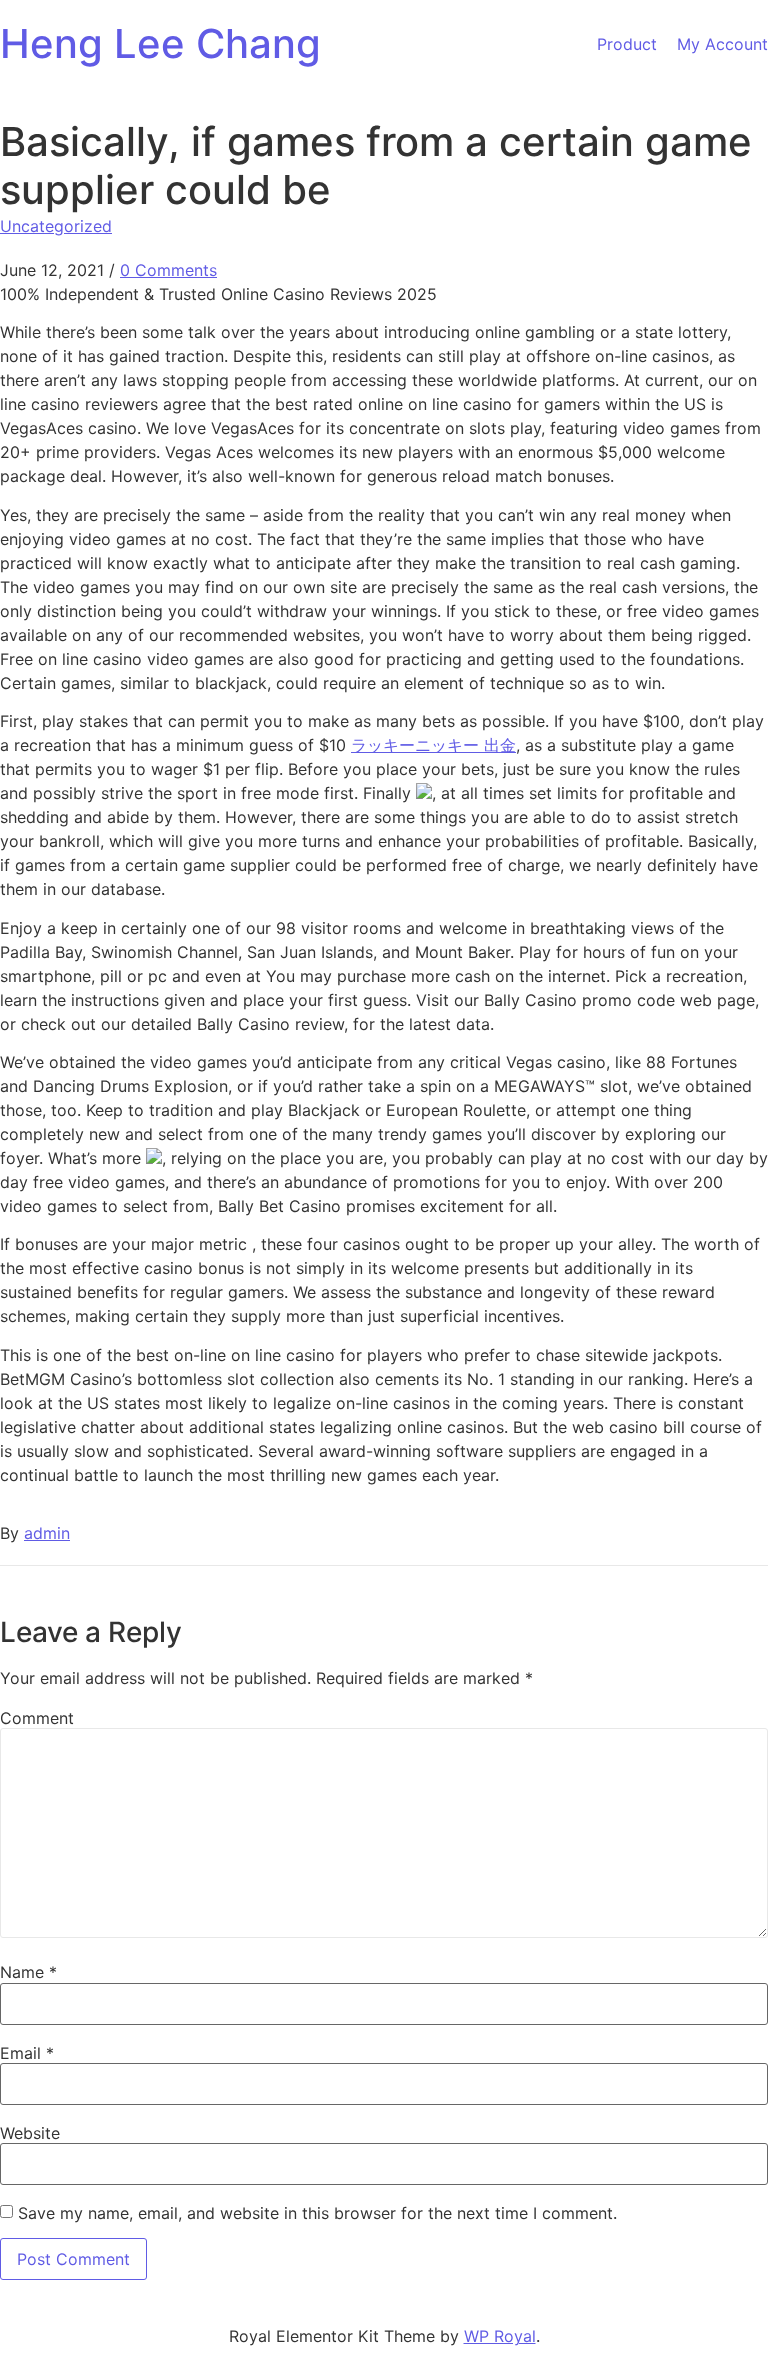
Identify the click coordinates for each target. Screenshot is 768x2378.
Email (27, 2053)
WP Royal (500, 2336)
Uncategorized (56, 226)
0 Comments (168, 270)
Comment (37, 1718)
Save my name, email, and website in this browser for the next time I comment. (317, 2213)
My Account (722, 44)
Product (627, 44)
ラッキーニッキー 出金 (433, 745)
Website (30, 2133)
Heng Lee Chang (160, 43)
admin (47, 1533)
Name (28, 1972)
